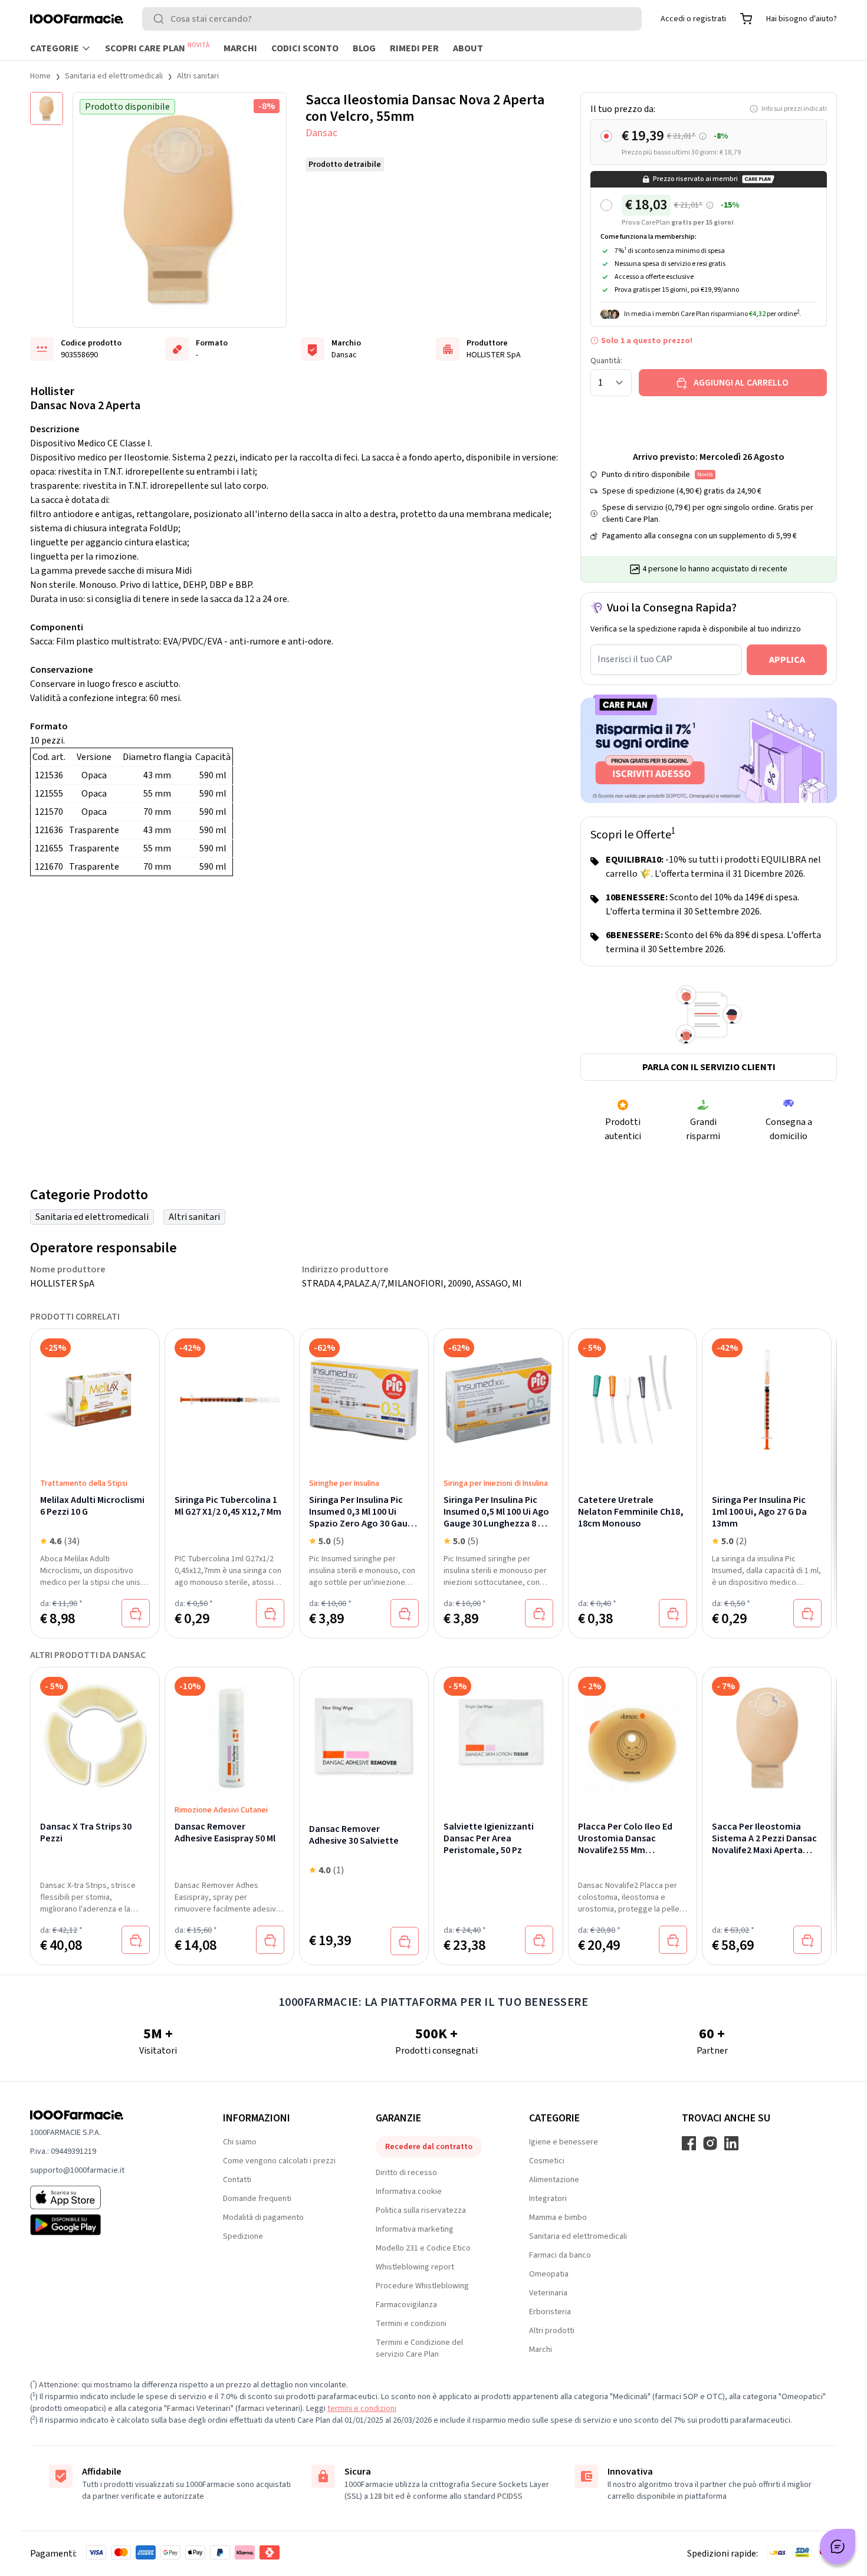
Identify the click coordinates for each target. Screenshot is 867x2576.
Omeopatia (549, 2274)
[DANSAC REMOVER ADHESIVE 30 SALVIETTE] (364, 1732)
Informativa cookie (409, 2192)
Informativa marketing (415, 2229)
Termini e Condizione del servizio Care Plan (419, 2348)
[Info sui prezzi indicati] (703, 136)
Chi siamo (240, 2142)
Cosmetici (547, 2161)
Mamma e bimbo (558, 2218)
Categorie (55, 48)
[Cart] (746, 19)
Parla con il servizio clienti (709, 1067)
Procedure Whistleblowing (422, 2286)
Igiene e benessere (564, 2142)
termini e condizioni (362, 2409)
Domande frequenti (257, 2199)
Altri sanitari (198, 76)
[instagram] (710, 2143)
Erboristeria (550, 2312)
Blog (364, 48)
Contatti (237, 2180)
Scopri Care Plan (157, 48)
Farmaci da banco (560, 2255)
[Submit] (161, 19)
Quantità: (606, 361)
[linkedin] (731, 2143)
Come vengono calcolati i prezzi (279, 2161)
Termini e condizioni (411, 2324)
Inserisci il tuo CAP (635, 659)
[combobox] (392, 19)
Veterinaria (548, 2293)
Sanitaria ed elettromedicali (114, 76)
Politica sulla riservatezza (421, 2210)
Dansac (321, 133)
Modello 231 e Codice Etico (423, 2248)
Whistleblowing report (415, 2267)
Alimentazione (554, 2180)
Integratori (548, 2199)
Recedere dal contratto (429, 2147)
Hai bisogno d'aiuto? (802, 19)
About (468, 48)
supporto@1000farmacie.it (77, 2170)
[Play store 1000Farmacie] (108, 2225)
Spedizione (243, 2236)
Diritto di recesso (406, 2173)
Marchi (240, 48)
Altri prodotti (552, 2331)
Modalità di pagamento (263, 2218)
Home (40, 76)
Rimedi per (414, 48)
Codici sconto (305, 48)
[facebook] (689, 2143)
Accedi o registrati (693, 19)
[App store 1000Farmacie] (108, 2197)
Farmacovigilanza (406, 2305)
